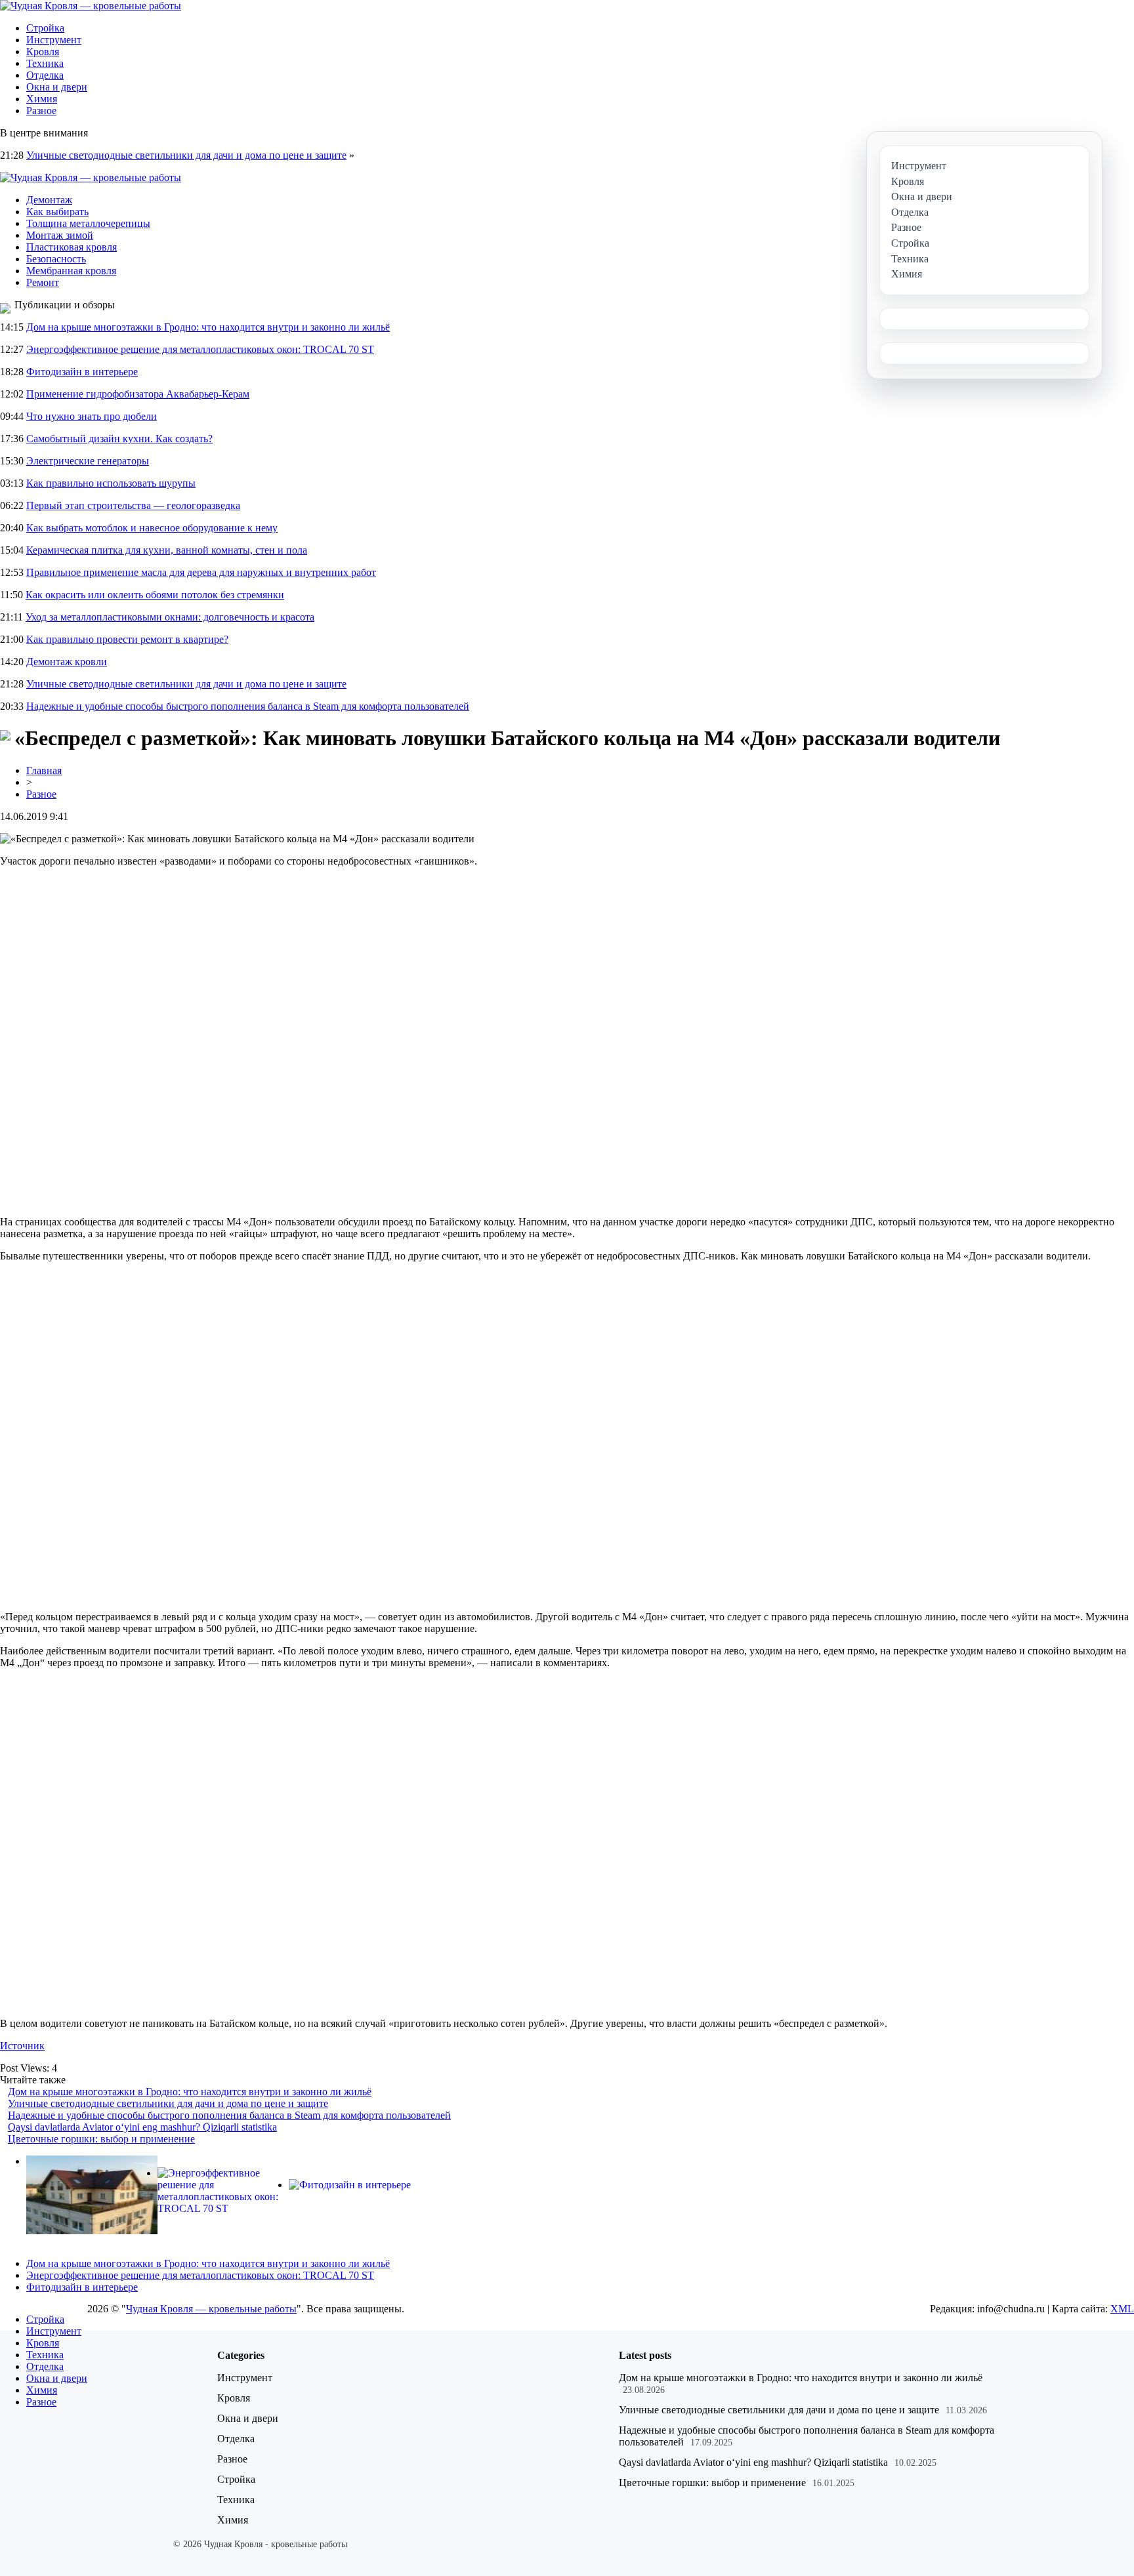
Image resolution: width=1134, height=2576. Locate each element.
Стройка (45, 28)
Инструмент (54, 40)
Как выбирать (57, 212)
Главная (44, 770)
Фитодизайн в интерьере (82, 372)
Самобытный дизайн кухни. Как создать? (119, 439)
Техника (45, 63)
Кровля (43, 51)
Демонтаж (49, 200)
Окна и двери (57, 87)
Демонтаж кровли (67, 662)
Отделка (45, 75)
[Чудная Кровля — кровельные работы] (91, 6)
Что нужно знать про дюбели (92, 416)
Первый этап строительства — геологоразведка (133, 505)
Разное (41, 111)
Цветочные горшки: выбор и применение (101, 2139)
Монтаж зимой (60, 235)
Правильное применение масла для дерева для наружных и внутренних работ (201, 572)
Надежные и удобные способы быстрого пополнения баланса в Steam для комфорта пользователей (248, 706)
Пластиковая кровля (72, 247)
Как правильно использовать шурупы (111, 483)
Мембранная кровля (71, 271)
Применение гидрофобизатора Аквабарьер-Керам (138, 394)
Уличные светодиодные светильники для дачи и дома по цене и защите (186, 155)
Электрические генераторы (88, 461)
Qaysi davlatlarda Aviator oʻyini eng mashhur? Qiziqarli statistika (142, 2127)
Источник (22, 2046)
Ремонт (43, 282)
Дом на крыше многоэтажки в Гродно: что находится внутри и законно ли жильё (208, 327)
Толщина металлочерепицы (88, 223)
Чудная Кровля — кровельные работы (211, 2309)
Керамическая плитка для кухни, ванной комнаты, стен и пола (167, 550)
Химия (42, 99)
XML (1122, 2309)
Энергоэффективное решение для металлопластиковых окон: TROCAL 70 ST (200, 349)
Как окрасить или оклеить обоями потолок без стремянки (155, 595)
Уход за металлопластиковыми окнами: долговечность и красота (170, 617)
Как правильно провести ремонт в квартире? (127, 639)
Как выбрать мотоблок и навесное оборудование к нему (152, 528)
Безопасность (56, 259)
